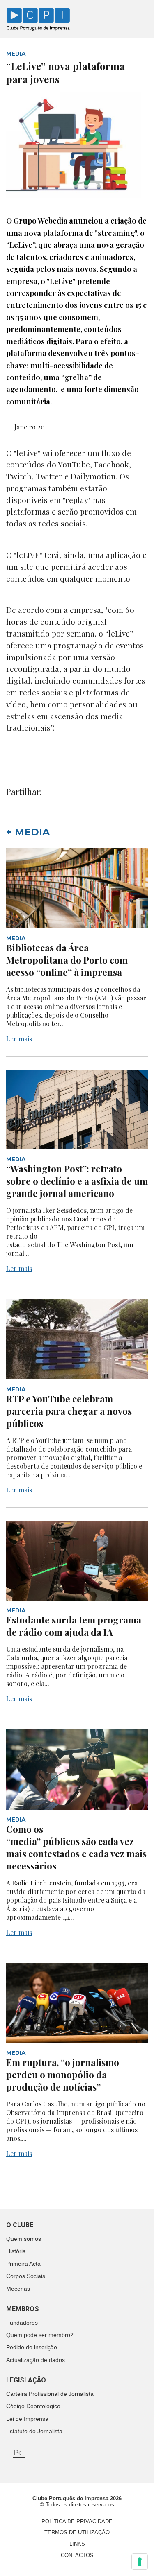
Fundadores (22, 2323)
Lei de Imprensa (27, 2419)
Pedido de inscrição (32, 2347)
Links (77, 2544)
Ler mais (19, 1039)
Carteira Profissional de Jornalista (50, 2394)
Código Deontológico (33, 2406)
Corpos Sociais (26, 2276)
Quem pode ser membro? (40, 2335)
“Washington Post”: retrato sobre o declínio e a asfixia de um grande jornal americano (77, 1181)
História (16, 2251)
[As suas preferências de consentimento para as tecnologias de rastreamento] (140, 2562)
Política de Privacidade (77, 2521)
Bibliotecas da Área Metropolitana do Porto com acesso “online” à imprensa (67, 960)
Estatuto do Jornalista (34, 2431)
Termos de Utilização (77, 2532)
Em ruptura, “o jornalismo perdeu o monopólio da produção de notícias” (63, 2075)
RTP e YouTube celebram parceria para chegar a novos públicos (69, 1411)
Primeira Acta (23, 2264)
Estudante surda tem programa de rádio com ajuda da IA (74, 1626)
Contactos (77, 2555)
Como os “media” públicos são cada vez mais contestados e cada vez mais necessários (76, 1847)
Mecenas (18, 2289)
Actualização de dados (36, 2360)
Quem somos (24, 2239)
